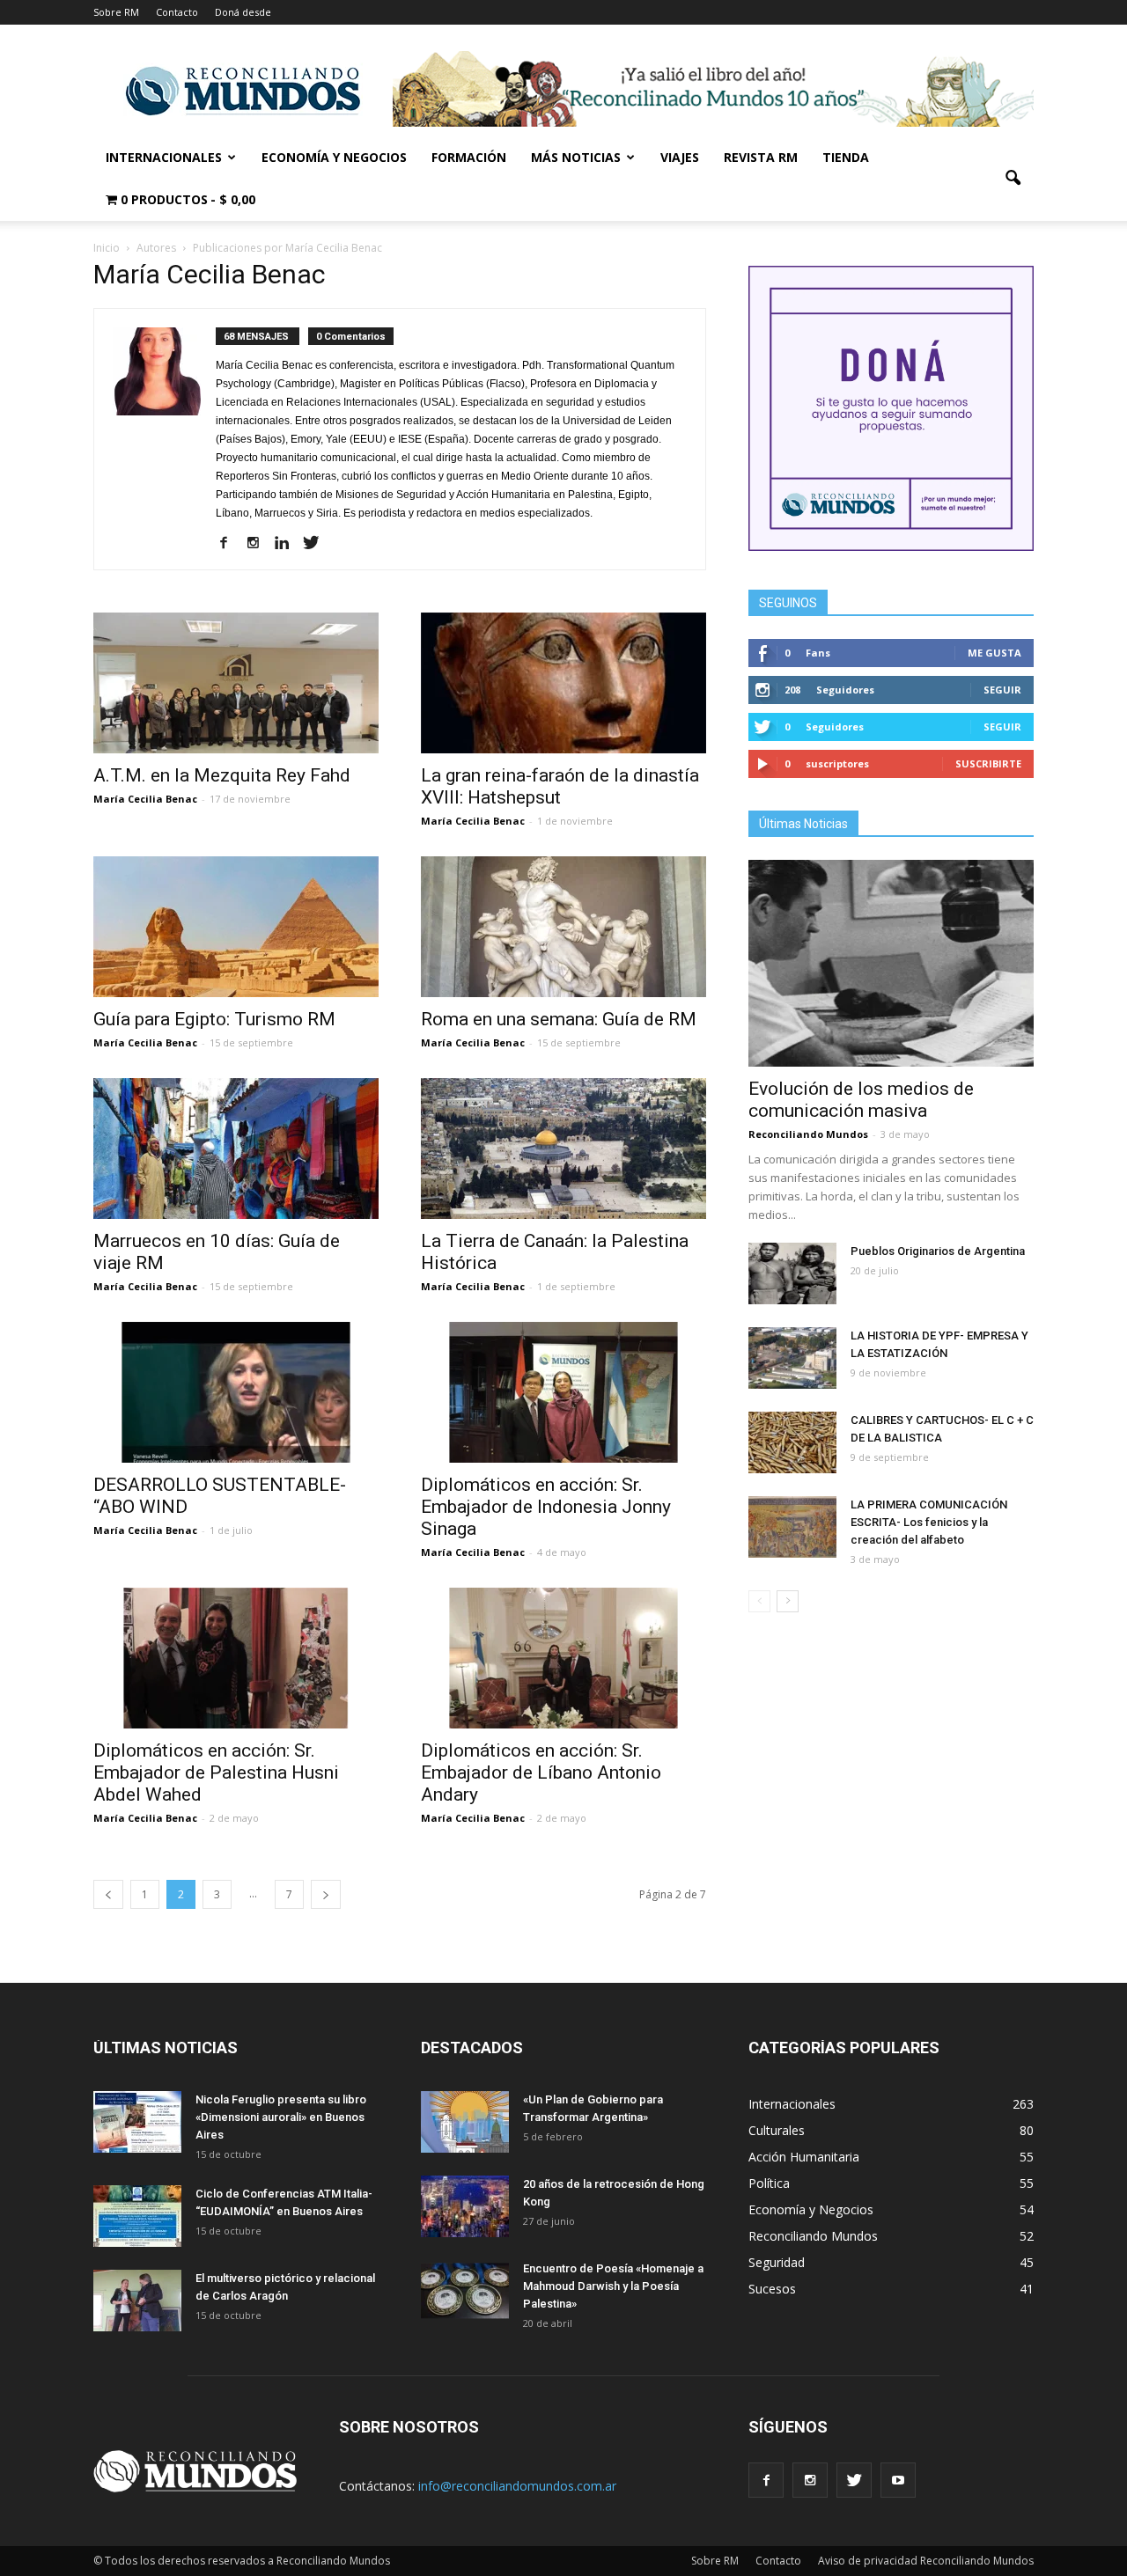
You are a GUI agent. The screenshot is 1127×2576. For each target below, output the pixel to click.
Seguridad (777, 2262)
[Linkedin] (288, 544)
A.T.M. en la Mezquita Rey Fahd (222, 775)
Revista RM (761, 157)
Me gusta (994, 653)
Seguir (1002, 690)
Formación (469, 157)
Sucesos (772, 2289)
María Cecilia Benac (145, 799)
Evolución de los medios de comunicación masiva (861, 1100)
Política (769, 2183)
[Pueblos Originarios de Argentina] (792, 1273)
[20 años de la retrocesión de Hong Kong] (465, 2206)
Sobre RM (116, 12)
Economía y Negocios (334, 157)
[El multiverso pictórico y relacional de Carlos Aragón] (137, 2301)
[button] (1013, 179)
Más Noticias (576, 157)
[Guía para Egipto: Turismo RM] (236, 927)
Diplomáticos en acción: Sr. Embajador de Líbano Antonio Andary (541, 1772)
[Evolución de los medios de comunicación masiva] (891, 963)
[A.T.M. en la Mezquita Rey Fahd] (236, 683)
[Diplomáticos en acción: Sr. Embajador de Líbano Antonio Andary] (563, 1658)
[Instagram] (259, 544)
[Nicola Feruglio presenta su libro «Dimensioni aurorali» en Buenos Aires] (137, 2122)
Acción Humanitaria (804, 2157)
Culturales (777, 2130)
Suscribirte (988, 763)
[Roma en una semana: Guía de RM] (563, 927)
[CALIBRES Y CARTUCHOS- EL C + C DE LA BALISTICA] (792, 1442)
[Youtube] (898, 2480)
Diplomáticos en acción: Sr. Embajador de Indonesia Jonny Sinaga (546, 1507)
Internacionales (164, 157)
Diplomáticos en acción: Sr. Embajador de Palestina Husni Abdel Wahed (216, 1772)
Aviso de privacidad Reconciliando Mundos (926, 2561)
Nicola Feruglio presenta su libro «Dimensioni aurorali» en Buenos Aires (281, 2117)
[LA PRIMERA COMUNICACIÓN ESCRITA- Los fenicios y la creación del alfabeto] (792, 1527)
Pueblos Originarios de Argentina (938, 1251)
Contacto (177, 12)
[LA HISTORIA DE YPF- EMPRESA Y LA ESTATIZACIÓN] (792, 1358)
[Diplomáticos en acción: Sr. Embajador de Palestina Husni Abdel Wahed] (236, 1658)
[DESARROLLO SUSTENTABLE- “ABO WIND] (236, 1392)
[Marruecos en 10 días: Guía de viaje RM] (236, 1149)
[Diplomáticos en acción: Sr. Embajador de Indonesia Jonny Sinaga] (563, 1392)
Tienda (846, 157)
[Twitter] (317, 544)
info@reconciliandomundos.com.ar (517, 2486)
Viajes (680, 157)
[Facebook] (230, 544)
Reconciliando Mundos (808, 1134)
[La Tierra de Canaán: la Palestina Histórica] (563, 1149)
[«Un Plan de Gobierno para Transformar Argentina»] (465, 2122)
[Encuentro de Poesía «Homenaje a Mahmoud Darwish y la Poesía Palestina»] (465, 2291)
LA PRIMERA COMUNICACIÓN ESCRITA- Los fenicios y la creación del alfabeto (929, 1522)
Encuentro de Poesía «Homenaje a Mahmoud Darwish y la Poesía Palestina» (613, 2286)
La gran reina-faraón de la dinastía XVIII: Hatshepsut (560, 786)
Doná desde (243, 12)
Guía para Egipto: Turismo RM (214, 1019)
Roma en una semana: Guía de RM (559, 1019)
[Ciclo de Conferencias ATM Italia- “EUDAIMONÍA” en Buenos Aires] (137, 2216)
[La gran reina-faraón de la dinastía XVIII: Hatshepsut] (563, 683)
